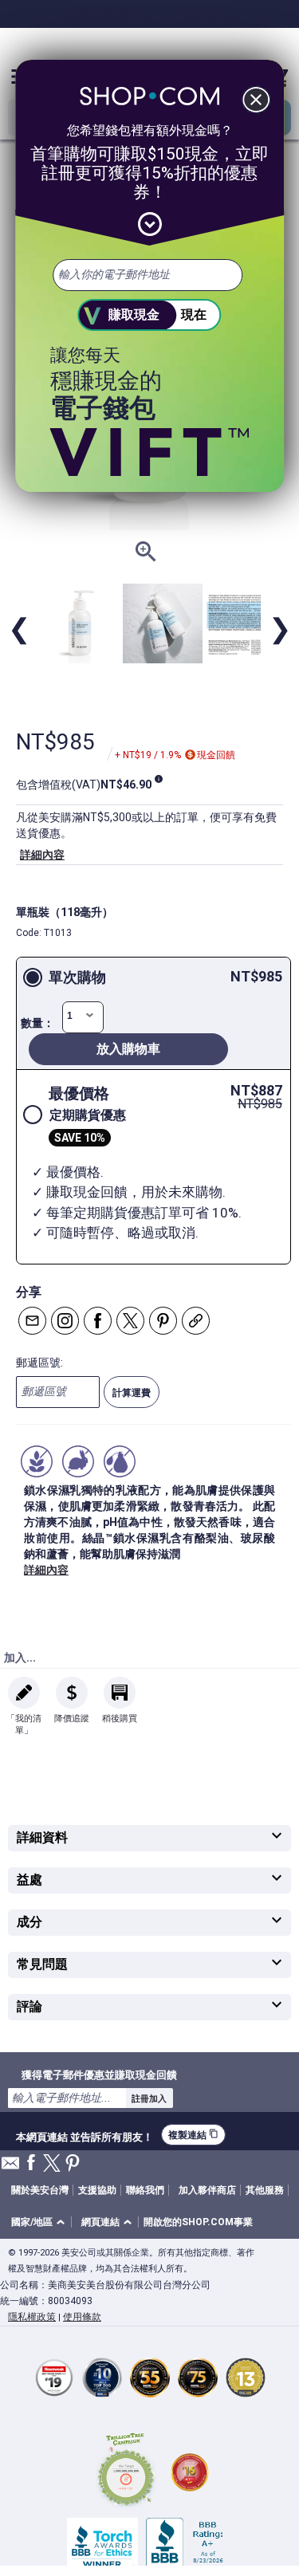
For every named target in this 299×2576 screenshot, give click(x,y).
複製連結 (193, 2135)
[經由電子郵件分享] (32, 1321)
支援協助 (97, 2190)
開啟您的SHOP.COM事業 (198, 2222)
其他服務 (265, 2190)
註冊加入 (149, 2098)
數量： (37, 1023)
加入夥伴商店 (207, 2190)
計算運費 (132, 1393)
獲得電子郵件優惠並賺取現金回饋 (99, 2075)
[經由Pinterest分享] (163, 1321)
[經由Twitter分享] (130, 1321)
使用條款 (82, 2317)
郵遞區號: (39, 1363)
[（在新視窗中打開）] (126, 2472)
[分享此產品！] (196, 1321)
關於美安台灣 (40, 2190)
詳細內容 (42, 855)
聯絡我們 (145, 2190)
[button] (41, 2222)
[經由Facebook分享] (98, 1321)
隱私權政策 (32, 2317)
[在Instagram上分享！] (65, 1321)
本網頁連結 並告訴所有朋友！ (85, 2135)
